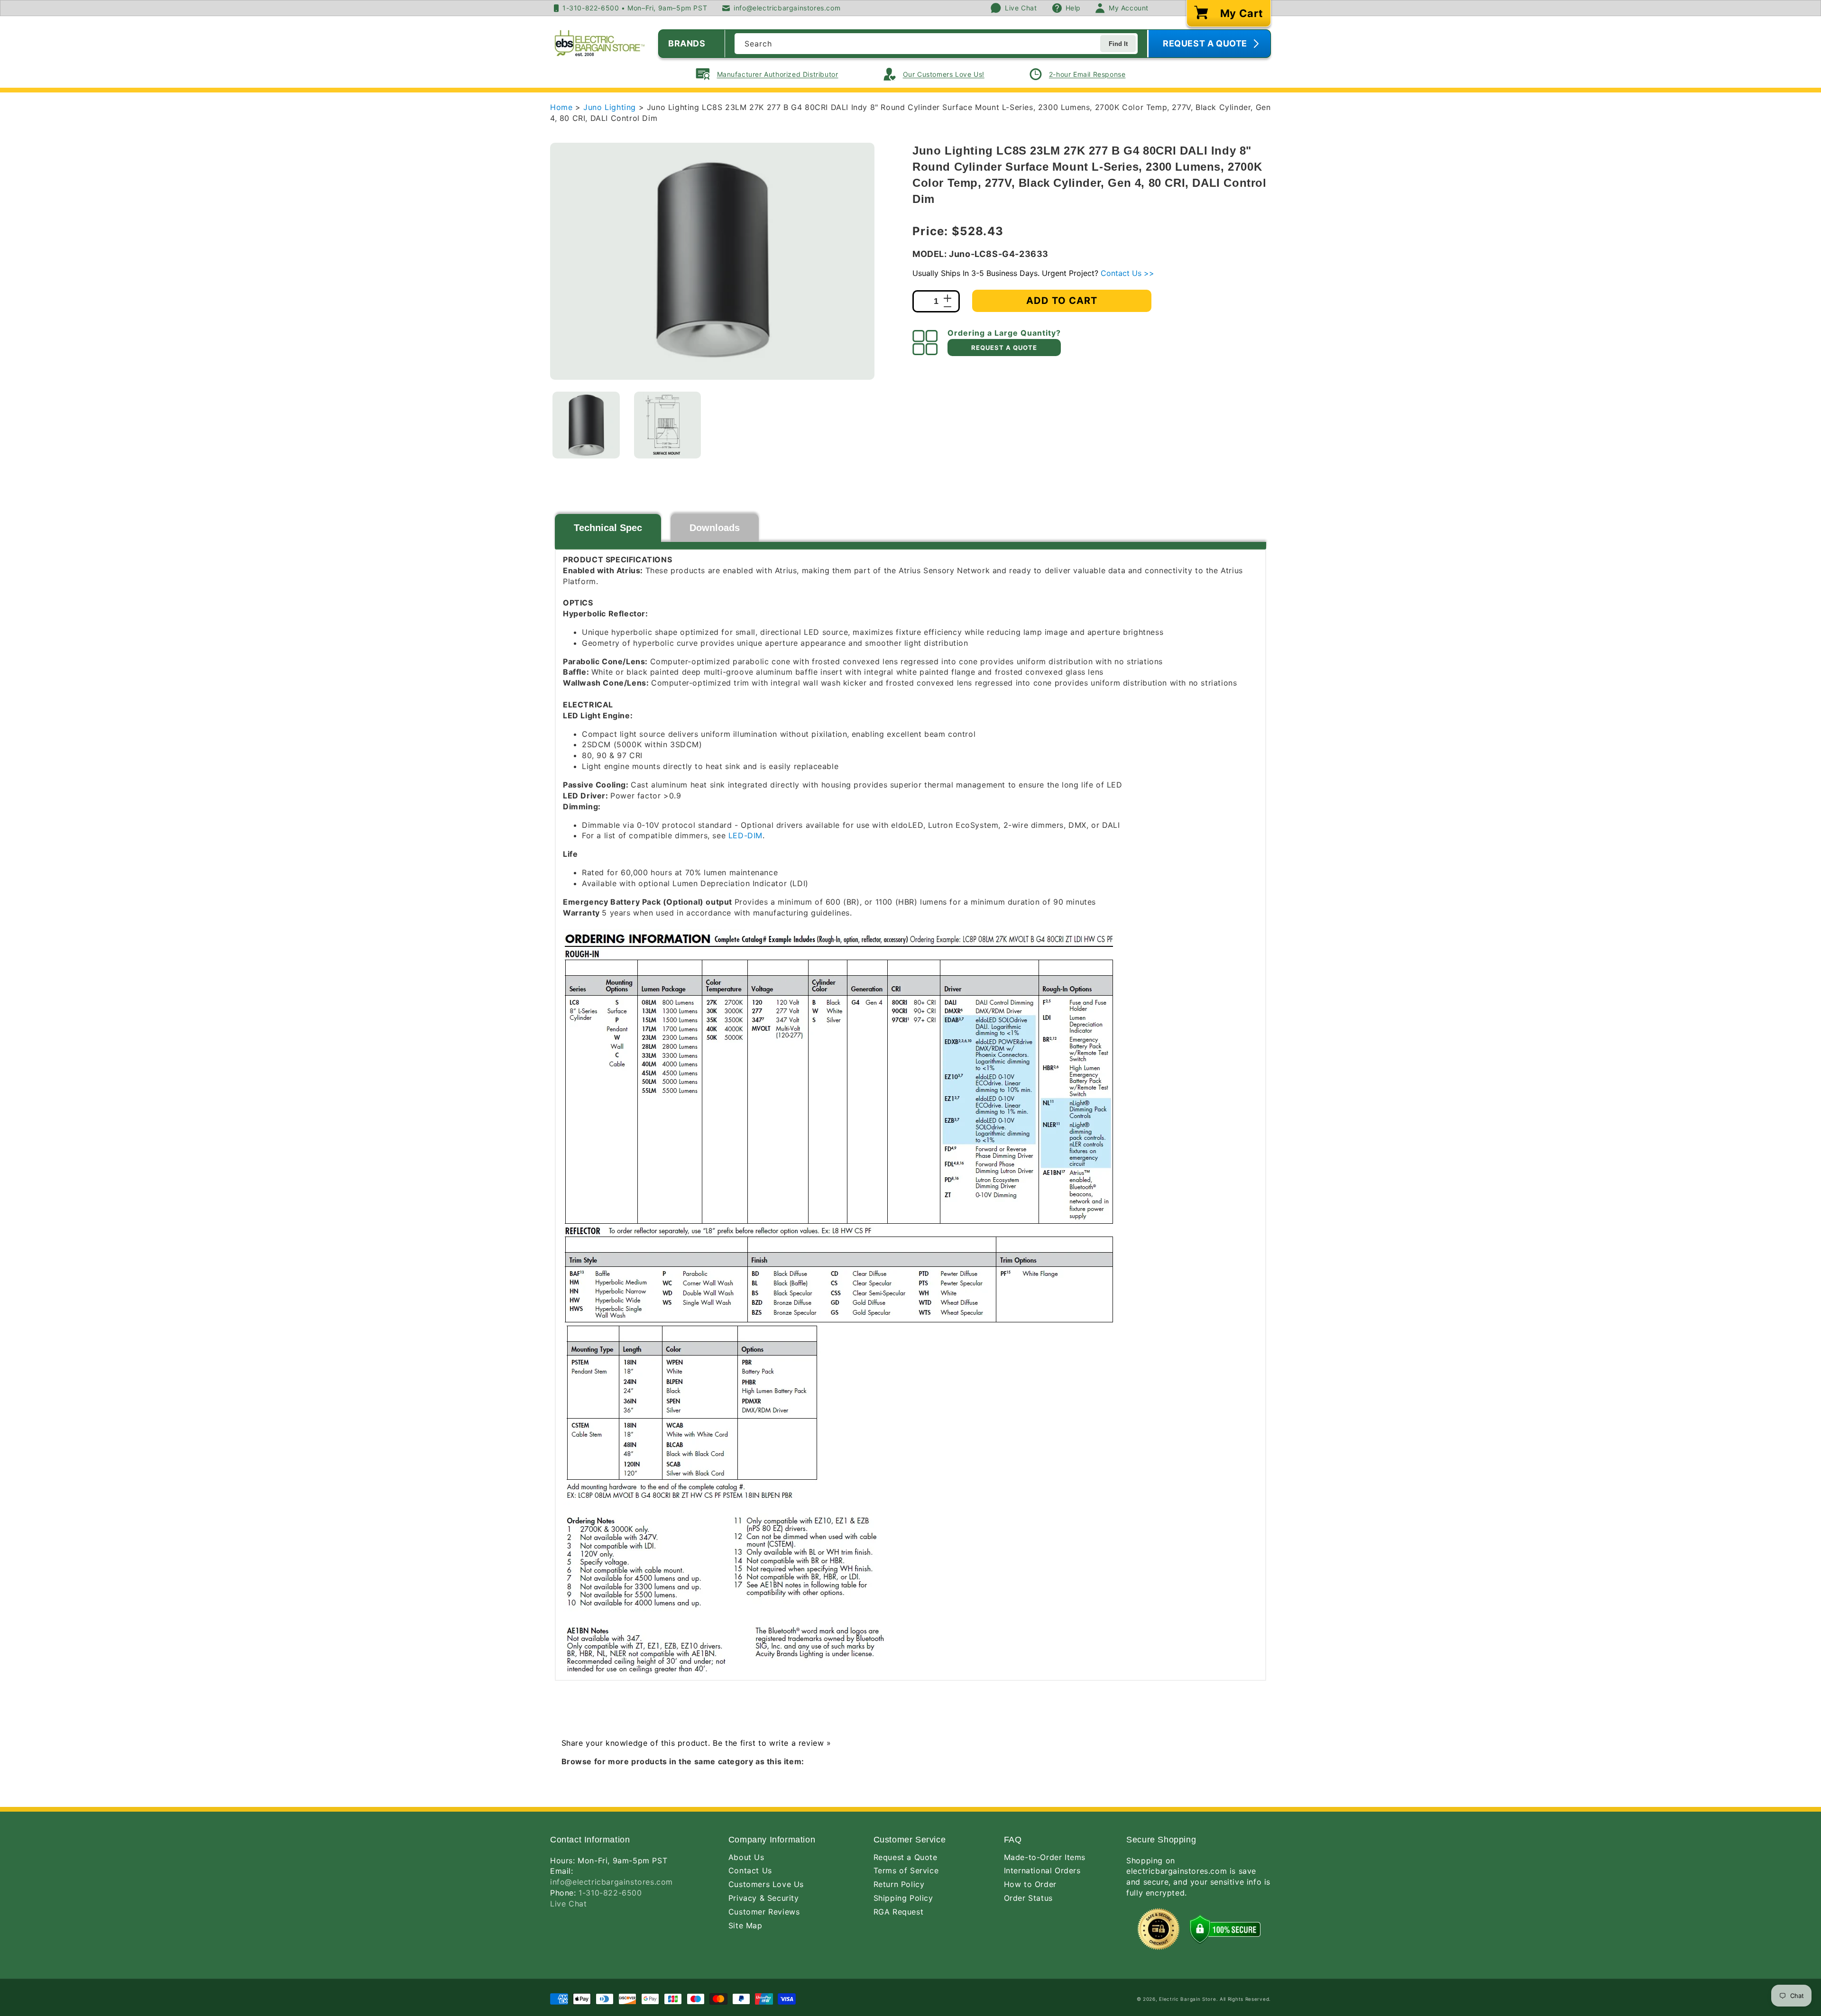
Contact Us (750, 1870)
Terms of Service (906, 1870)
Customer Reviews (764, 1912)
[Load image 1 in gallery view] (586, 425)
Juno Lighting (611, 107)
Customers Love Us (766, 1884)
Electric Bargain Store (1187, 1999)
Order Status (1028, 1898)
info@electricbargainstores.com (612, 1882)
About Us (746, 1857)
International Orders (1042, 1870)
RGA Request (899, 1912)
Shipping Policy (903, 1898)
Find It (1118, 44)
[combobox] (936, 44)
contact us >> (1127, 273)
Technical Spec (608, 528)
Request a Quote (906, 1857)
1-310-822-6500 (610, 1893)
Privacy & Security (764, 1898)
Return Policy (899, 1884)
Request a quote (1004, 348)
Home (561, 107)
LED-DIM (745, 835)
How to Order (1030, 1884)
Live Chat (568, 1904)
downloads (715, 528)
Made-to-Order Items (1045, 1857)
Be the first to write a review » (772, 1743)
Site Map (745, 1925)
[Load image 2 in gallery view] (668, 425)
